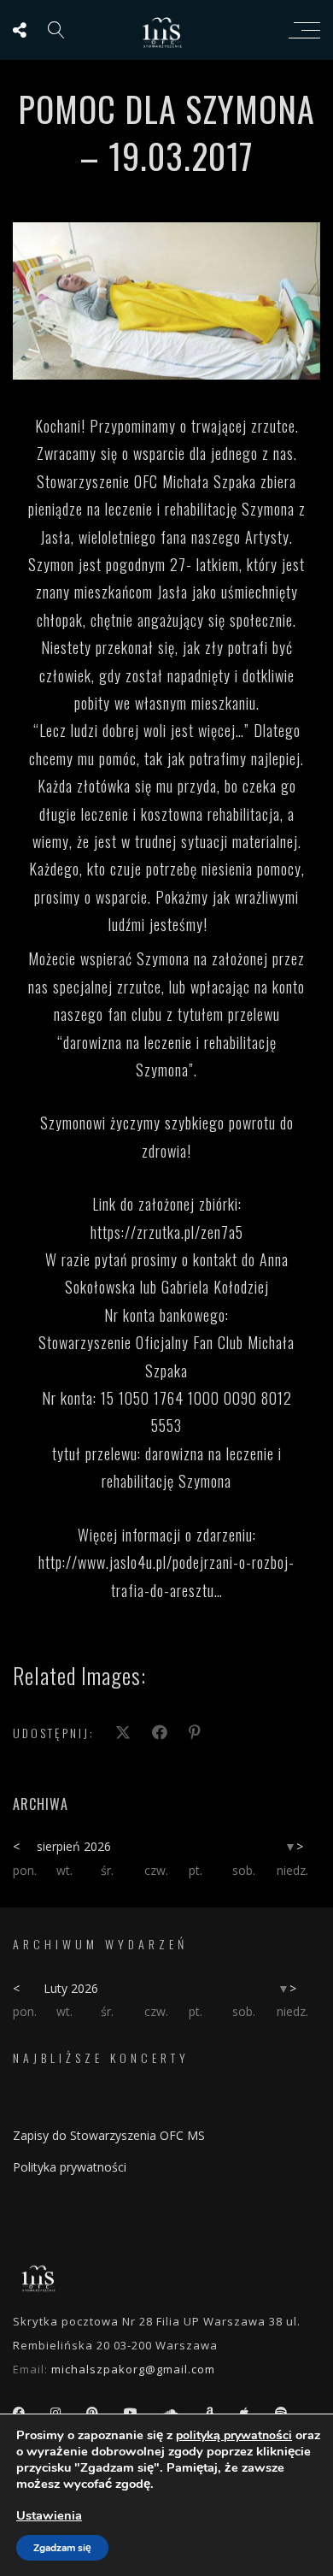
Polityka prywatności (70, 2167)
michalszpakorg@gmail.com (133, 2369)
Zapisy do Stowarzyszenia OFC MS (109, 2135)
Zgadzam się (62, 2548)
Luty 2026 (71, 1988)
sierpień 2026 (74, 1846)
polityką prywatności (234, 2435)
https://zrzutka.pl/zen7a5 (167, 1232)
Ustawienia (49, 2515)
